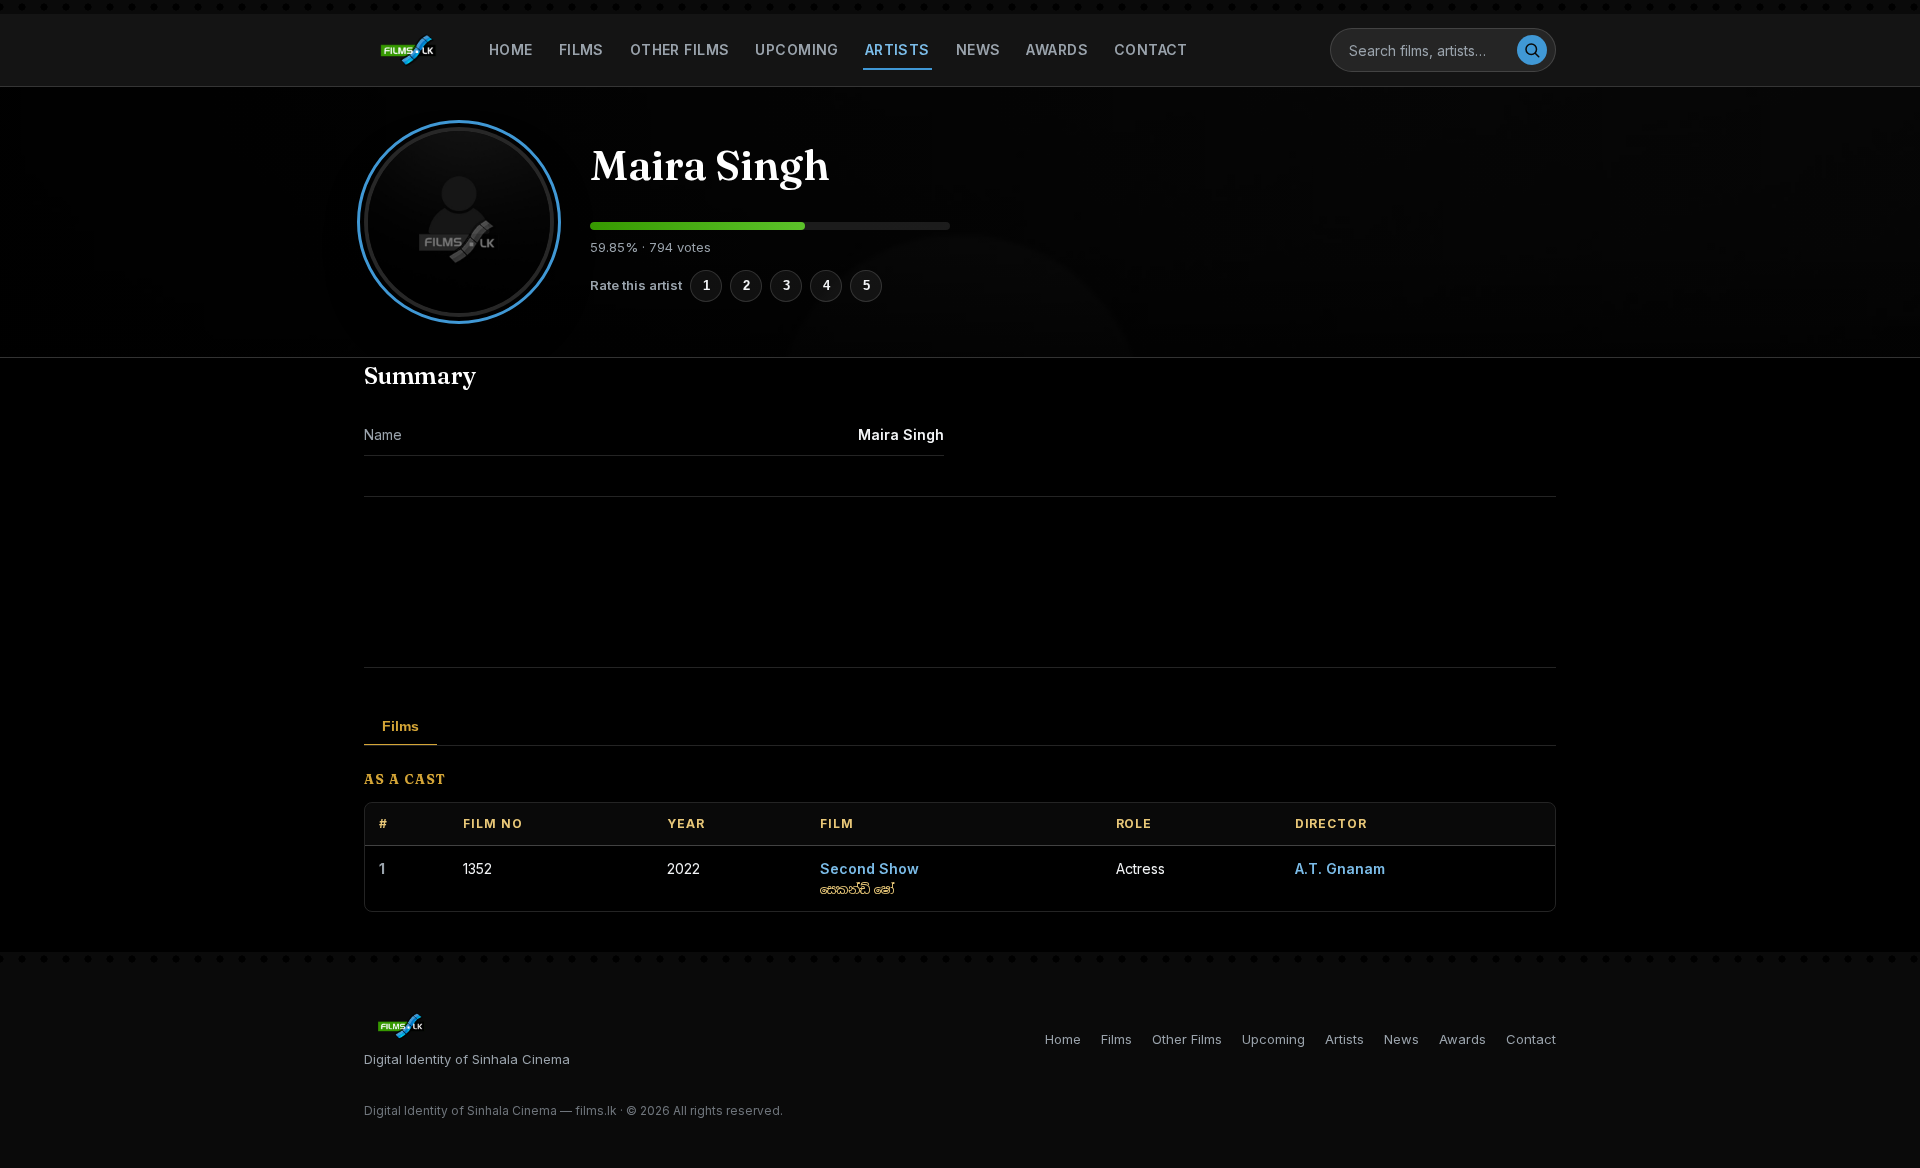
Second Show (869, 868)
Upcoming (796, 49)
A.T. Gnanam (1340, 868)
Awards (1057, 49)
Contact (1151, 49)
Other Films (680, 49)
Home (511, 49)
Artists (897, 49)
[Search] (1532, 50)
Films (581, 49)
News (978, 49)
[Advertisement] (960, 582)
